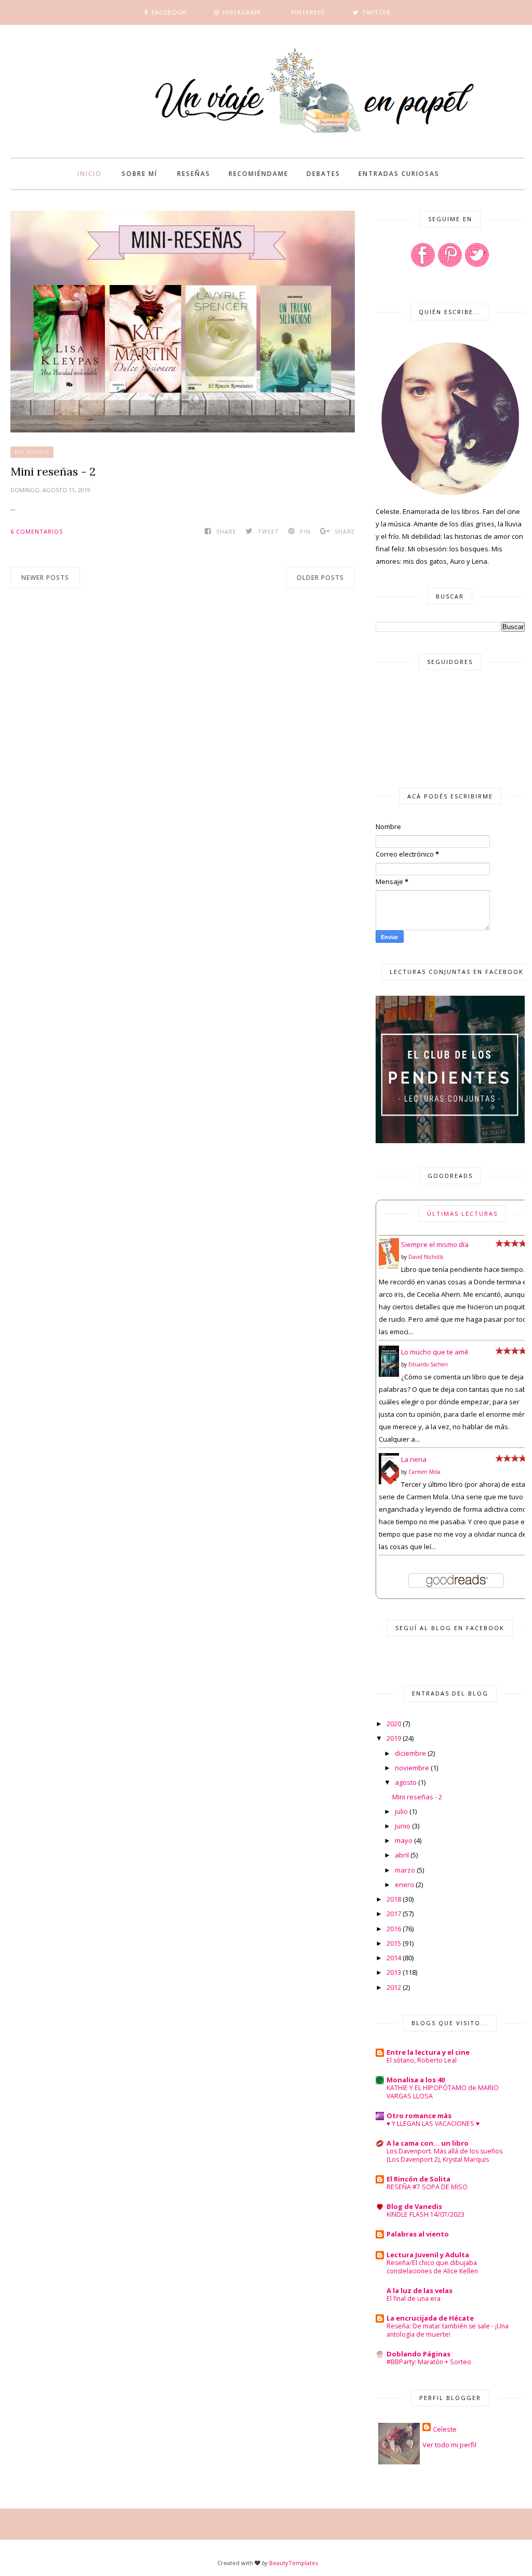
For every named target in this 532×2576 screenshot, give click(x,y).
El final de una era (414, 2299)
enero (404, 1884)
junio (403, 1826)
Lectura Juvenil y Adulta (428, 2255)
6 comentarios (37, 531)
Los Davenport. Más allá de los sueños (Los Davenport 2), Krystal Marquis (444, 2155)
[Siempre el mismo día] (389, 1267)
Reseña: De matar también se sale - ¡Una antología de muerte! (448, 2330)
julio (401, 1811)
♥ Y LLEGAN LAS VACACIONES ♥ (433, 2124)
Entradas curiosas (399, 174)
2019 (394, 1738)
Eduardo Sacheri (428, 1364)
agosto (406, 1782)
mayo (404, 1840)
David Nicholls (426, 1257)
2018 (394, 1899)
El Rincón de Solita (418, 2179)
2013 (394, 1972)
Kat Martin (32, 452)
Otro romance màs (419, 2116)
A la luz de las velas (420, 2290)
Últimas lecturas (462, 1214)
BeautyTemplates (294, 2563)
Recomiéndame (258, 174)
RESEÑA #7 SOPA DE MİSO (427, 2187)
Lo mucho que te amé (435, 1352)
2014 (394, 1958)
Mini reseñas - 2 (53, 471)
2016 (394, 1929)
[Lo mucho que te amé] (389, 1375)
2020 (394, 1724)
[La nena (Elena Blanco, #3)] (389, 1483)
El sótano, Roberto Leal (422, 2060)
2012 (394, 1987)
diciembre (410, 1753)
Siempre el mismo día (435, 1244)
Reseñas (194, 174)
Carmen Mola (424, 1472)
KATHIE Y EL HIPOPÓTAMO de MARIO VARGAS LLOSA (443, 2092)
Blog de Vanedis (414, 2206)
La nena (414, 1459)
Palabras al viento (418, 2234)
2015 (394, 1943)
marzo (405, 1870)
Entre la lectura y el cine (428, 2052)
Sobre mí (139, 174)
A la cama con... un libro (428, 2143)
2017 (394, 1914)
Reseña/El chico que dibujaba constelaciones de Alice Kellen (432, 2267)
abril (402, 1855)
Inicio (90, 174)
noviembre (412, 1768)
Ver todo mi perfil (449, 2445)
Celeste (445, 2429)
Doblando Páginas (418, 2354)
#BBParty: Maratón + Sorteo (429, 2362)
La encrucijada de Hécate (430, 2318)
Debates (323, 174)
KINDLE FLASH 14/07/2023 (425, 2214)
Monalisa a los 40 (416, 2080)
